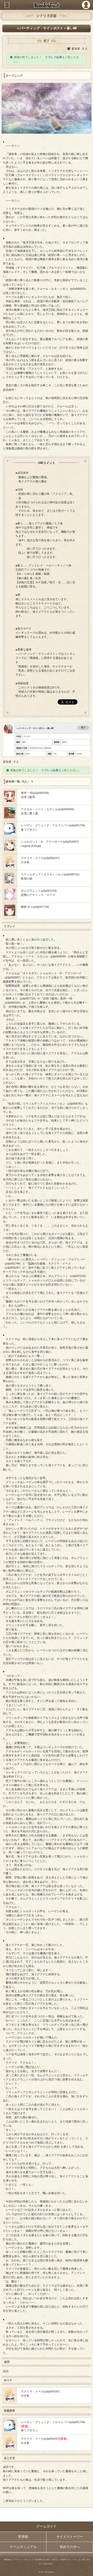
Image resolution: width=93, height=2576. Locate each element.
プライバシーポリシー (23, 2560)
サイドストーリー (70, 2537)
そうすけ (27, 736)
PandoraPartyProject (46, 5)
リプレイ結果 (53, 57)
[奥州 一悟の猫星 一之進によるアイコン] (10, 801)
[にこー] (10, 915)
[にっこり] (10, 899)
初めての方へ (70, 2547)
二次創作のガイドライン (69, 2560)
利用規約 (7, 2560)
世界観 (23, 2537)
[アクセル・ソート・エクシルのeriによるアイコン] (10, 817)
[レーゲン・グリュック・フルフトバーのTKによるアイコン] (10, 834)
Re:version (48, 2564)
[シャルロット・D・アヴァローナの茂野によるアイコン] (10, 850)
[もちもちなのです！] (10, 866)
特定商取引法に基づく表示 (45, 2560)
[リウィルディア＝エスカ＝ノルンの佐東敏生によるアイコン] (10, 882)
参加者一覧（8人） (18, 781)
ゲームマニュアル (23, 2547)
